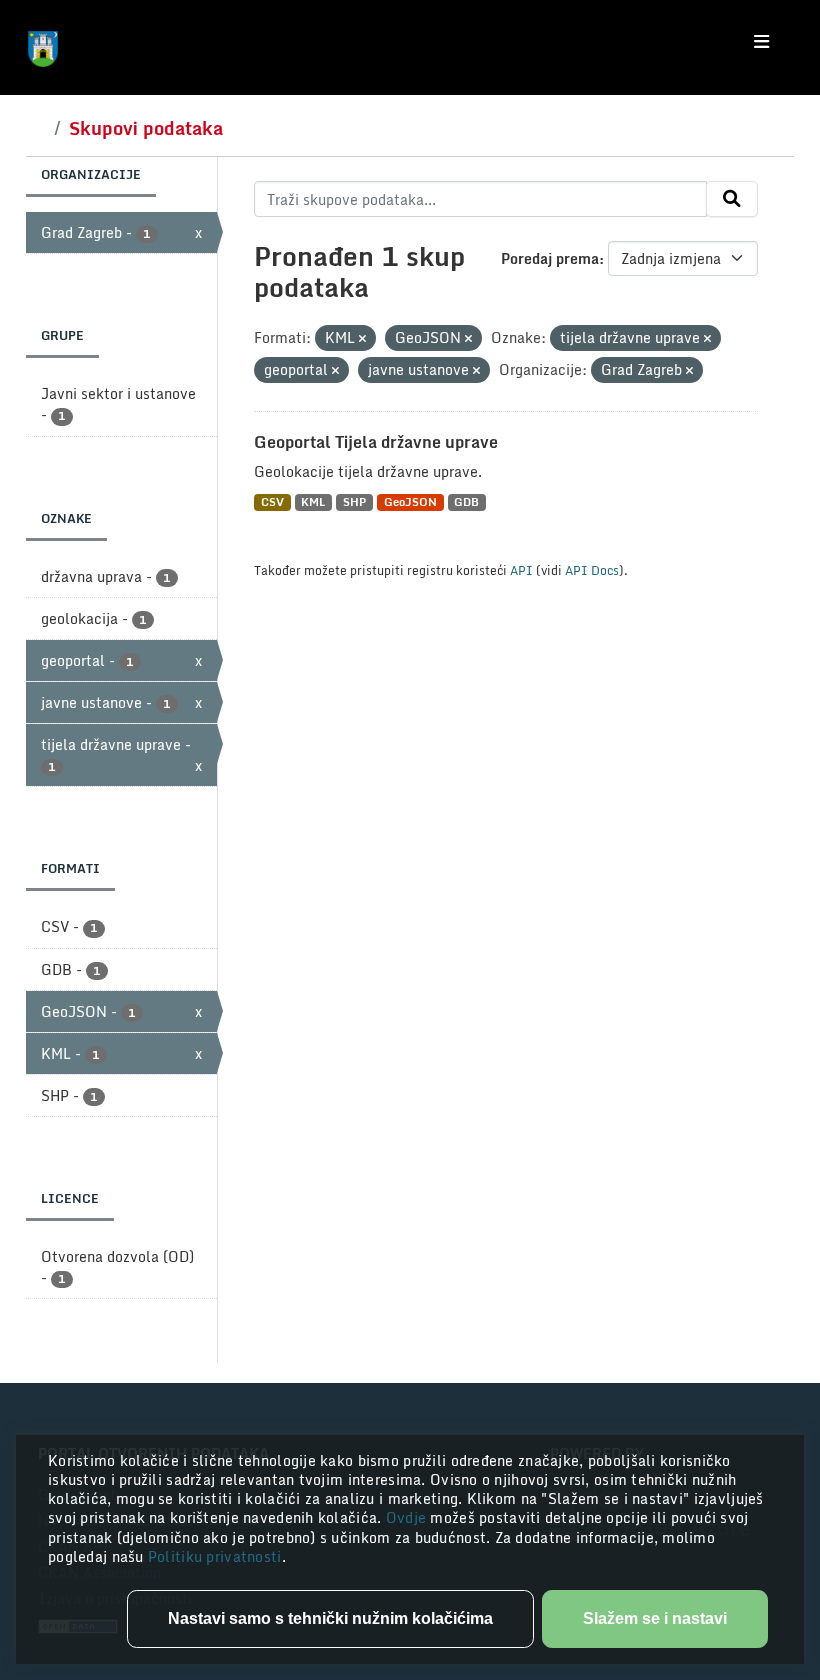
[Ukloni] (362, 339)
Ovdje (408, 1517)
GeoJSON (410, 502)
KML (313, 502)
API (521, 570)
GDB (466, 502)
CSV (272, 502)
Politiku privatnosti (215, 1556)
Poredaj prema (550, 258)
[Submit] (732, 199)
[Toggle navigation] (761, 42)
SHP (354, 502)
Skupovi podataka (146, 128)
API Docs (592, 570)
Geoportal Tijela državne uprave (376, 442)
